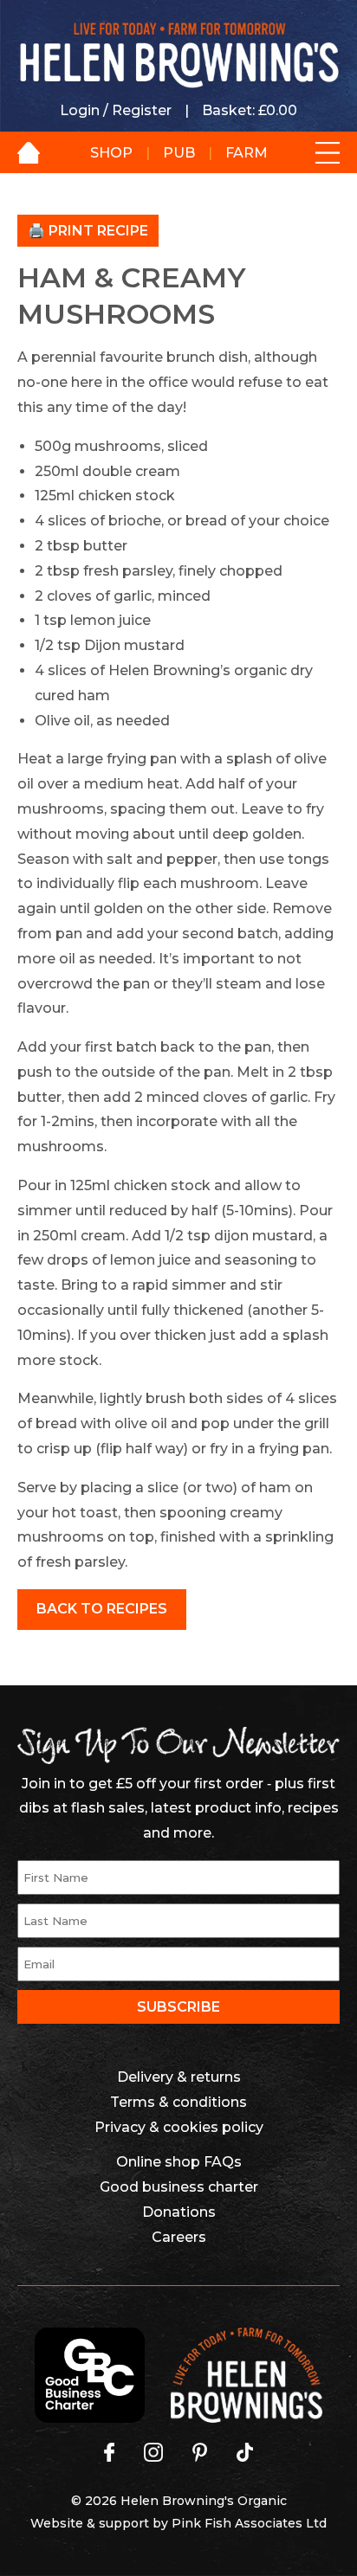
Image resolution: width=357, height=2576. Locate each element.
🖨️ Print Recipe (88, 231)
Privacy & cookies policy (179, 2127)
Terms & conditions (178, 2102)
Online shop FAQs (179, 2162)
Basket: (250, 110)
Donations (179, 2212)
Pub (179, 153)
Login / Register (116, 110)
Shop (111, 153)
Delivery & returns (179, 2077)
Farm (247, 153)
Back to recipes (102, 1609)
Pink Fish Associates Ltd (249, 2523)
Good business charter (179, 2187)
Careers (179, 2237)
